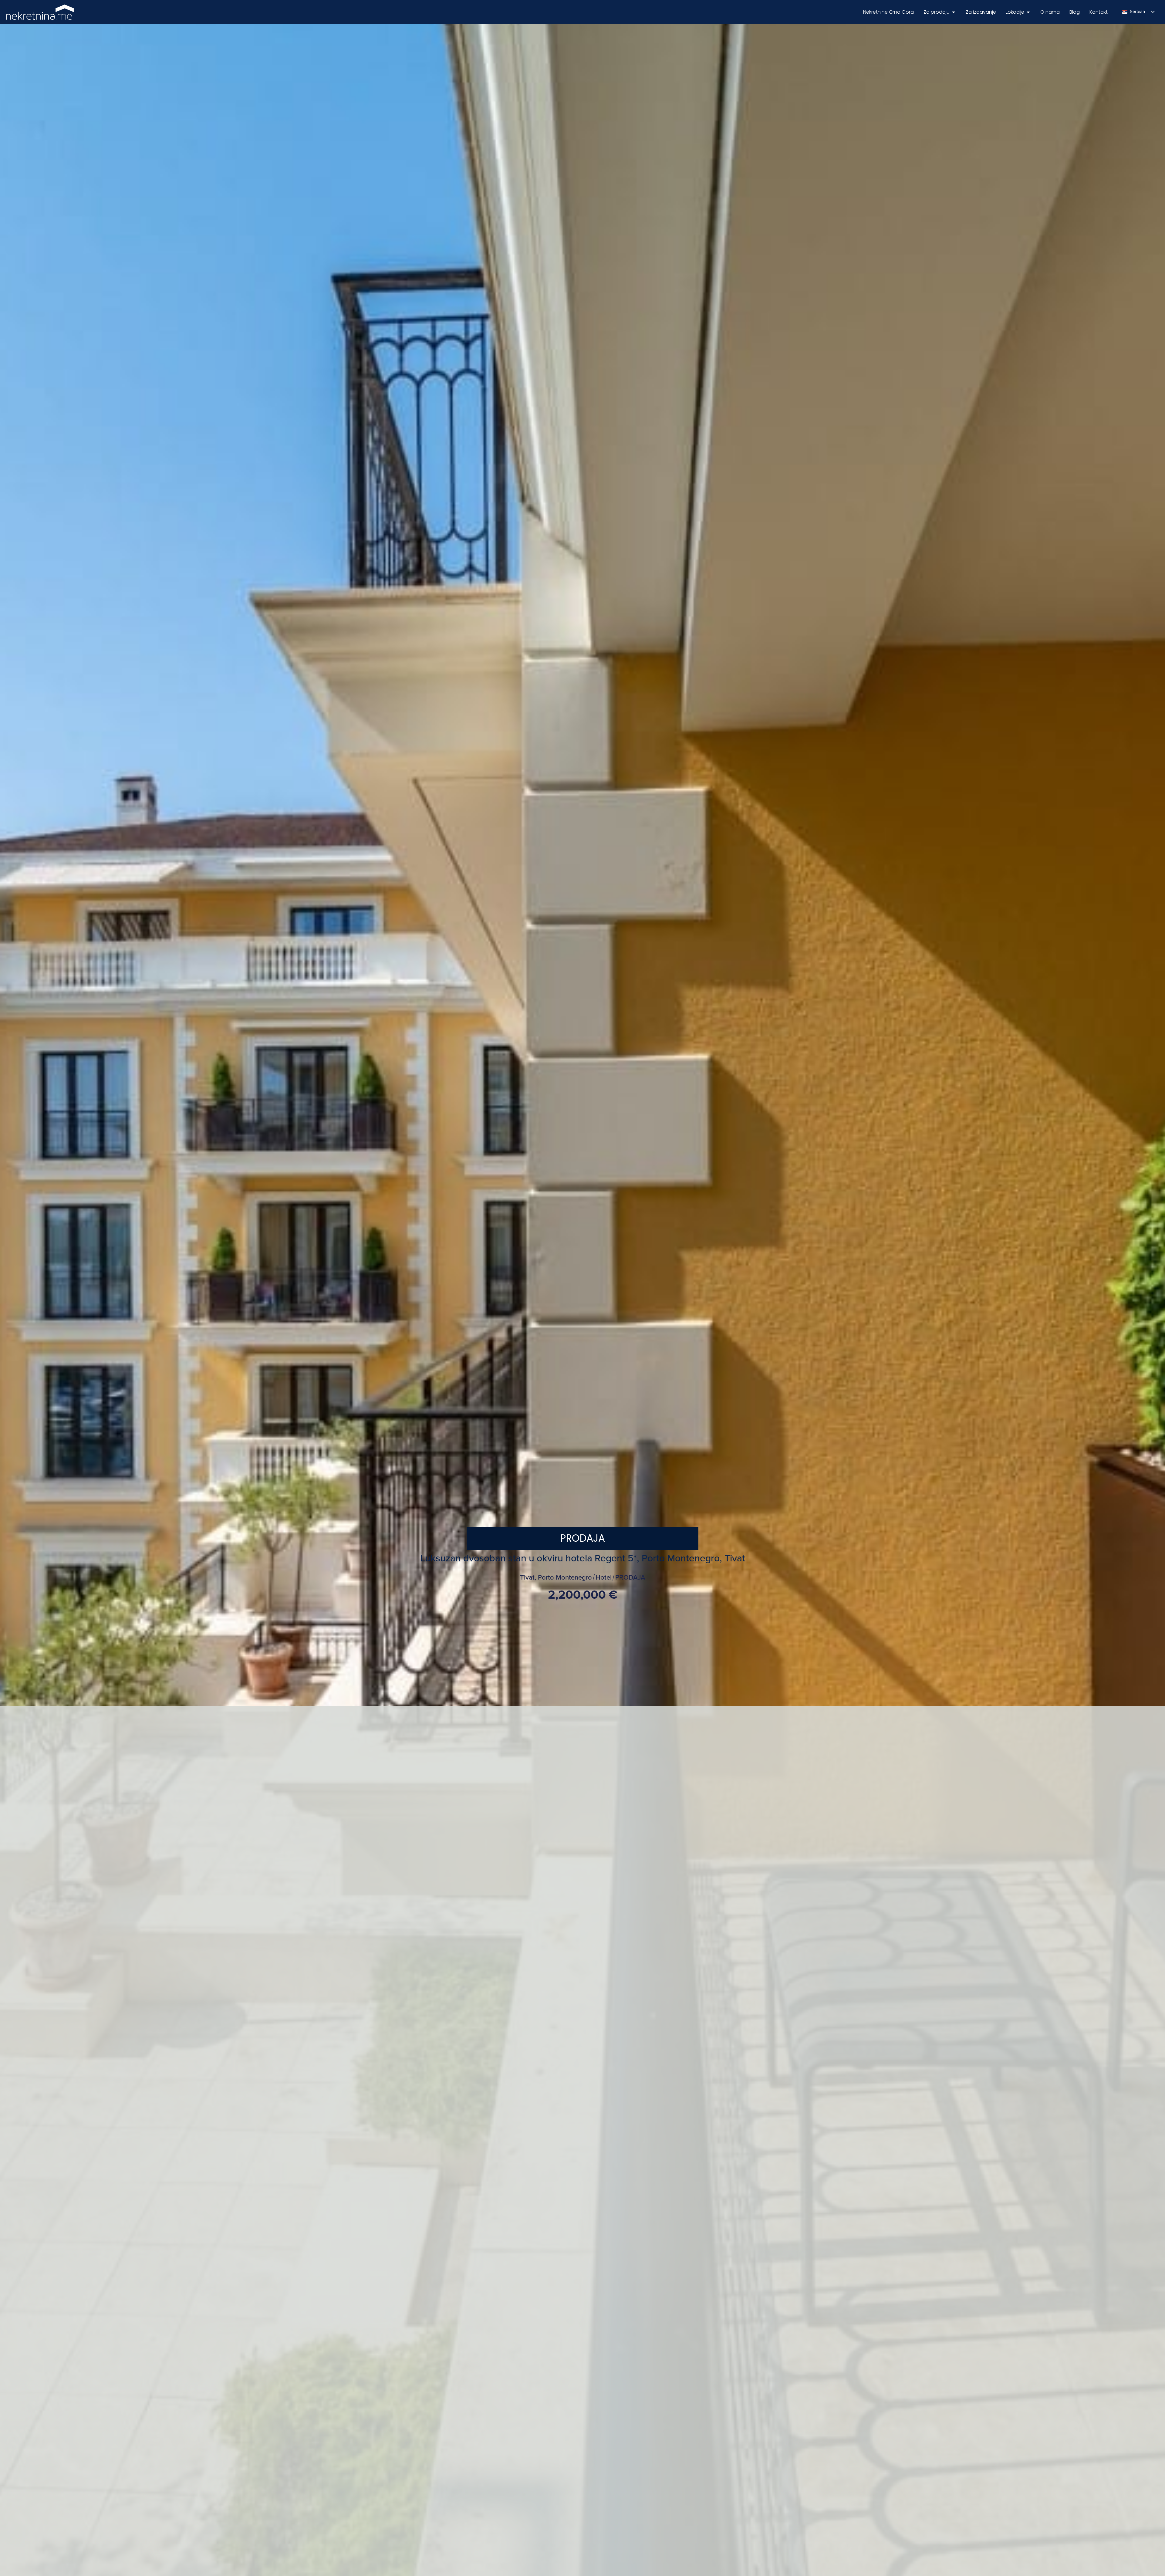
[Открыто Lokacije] (1028, 12)
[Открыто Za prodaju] (954, 12)
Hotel (604, 1578)
